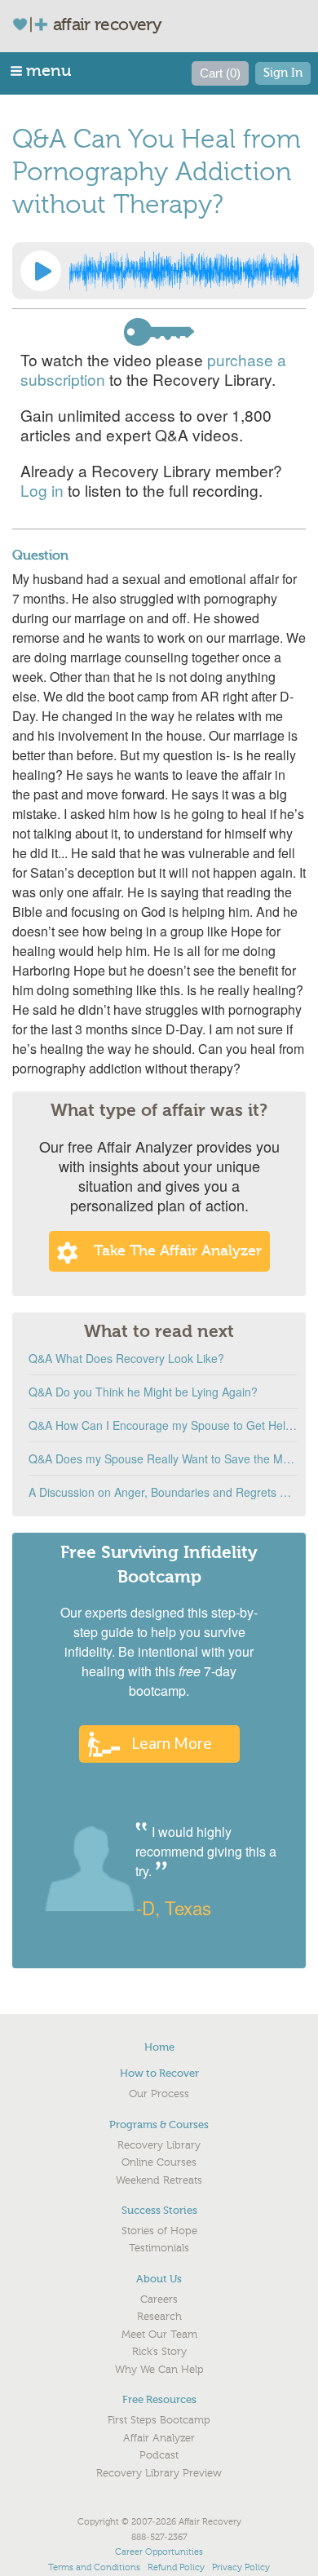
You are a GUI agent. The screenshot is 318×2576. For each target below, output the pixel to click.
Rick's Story (159, 2352)
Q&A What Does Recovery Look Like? (126, 1358)
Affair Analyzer (159, 2438)
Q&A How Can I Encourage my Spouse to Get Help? (163, 1425)
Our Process (159, 2094)
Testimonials (159, 2248)
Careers (159, 2299)
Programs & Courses (159, 2125)
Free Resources (159, 2399)
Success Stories (159, 2210)
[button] (42, 71)
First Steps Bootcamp (159, 2420)
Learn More (172, 1743)
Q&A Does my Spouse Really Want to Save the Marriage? (163, 1458)
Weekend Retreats (159, 2180)
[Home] (37, 24)
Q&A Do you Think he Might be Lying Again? (143, 1392)
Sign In (283, 73)
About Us (159, 2279)
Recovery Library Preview (159, 2473)
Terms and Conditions (94, 2567)
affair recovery (107, 24)
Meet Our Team (159, 2335)
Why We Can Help (159, 2370)
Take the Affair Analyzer (178, 1251)
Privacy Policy (241, 2567)
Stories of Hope (159, 2231)
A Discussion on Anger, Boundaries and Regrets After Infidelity (163, 1492)
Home (159, 2047)
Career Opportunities (159, 2552)
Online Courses (159, 2162)
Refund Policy (176, 2567)
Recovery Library (159, 2145)
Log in (42, 490)
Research (159, 2317)
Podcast (159, 2455)
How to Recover (159, 2073)
